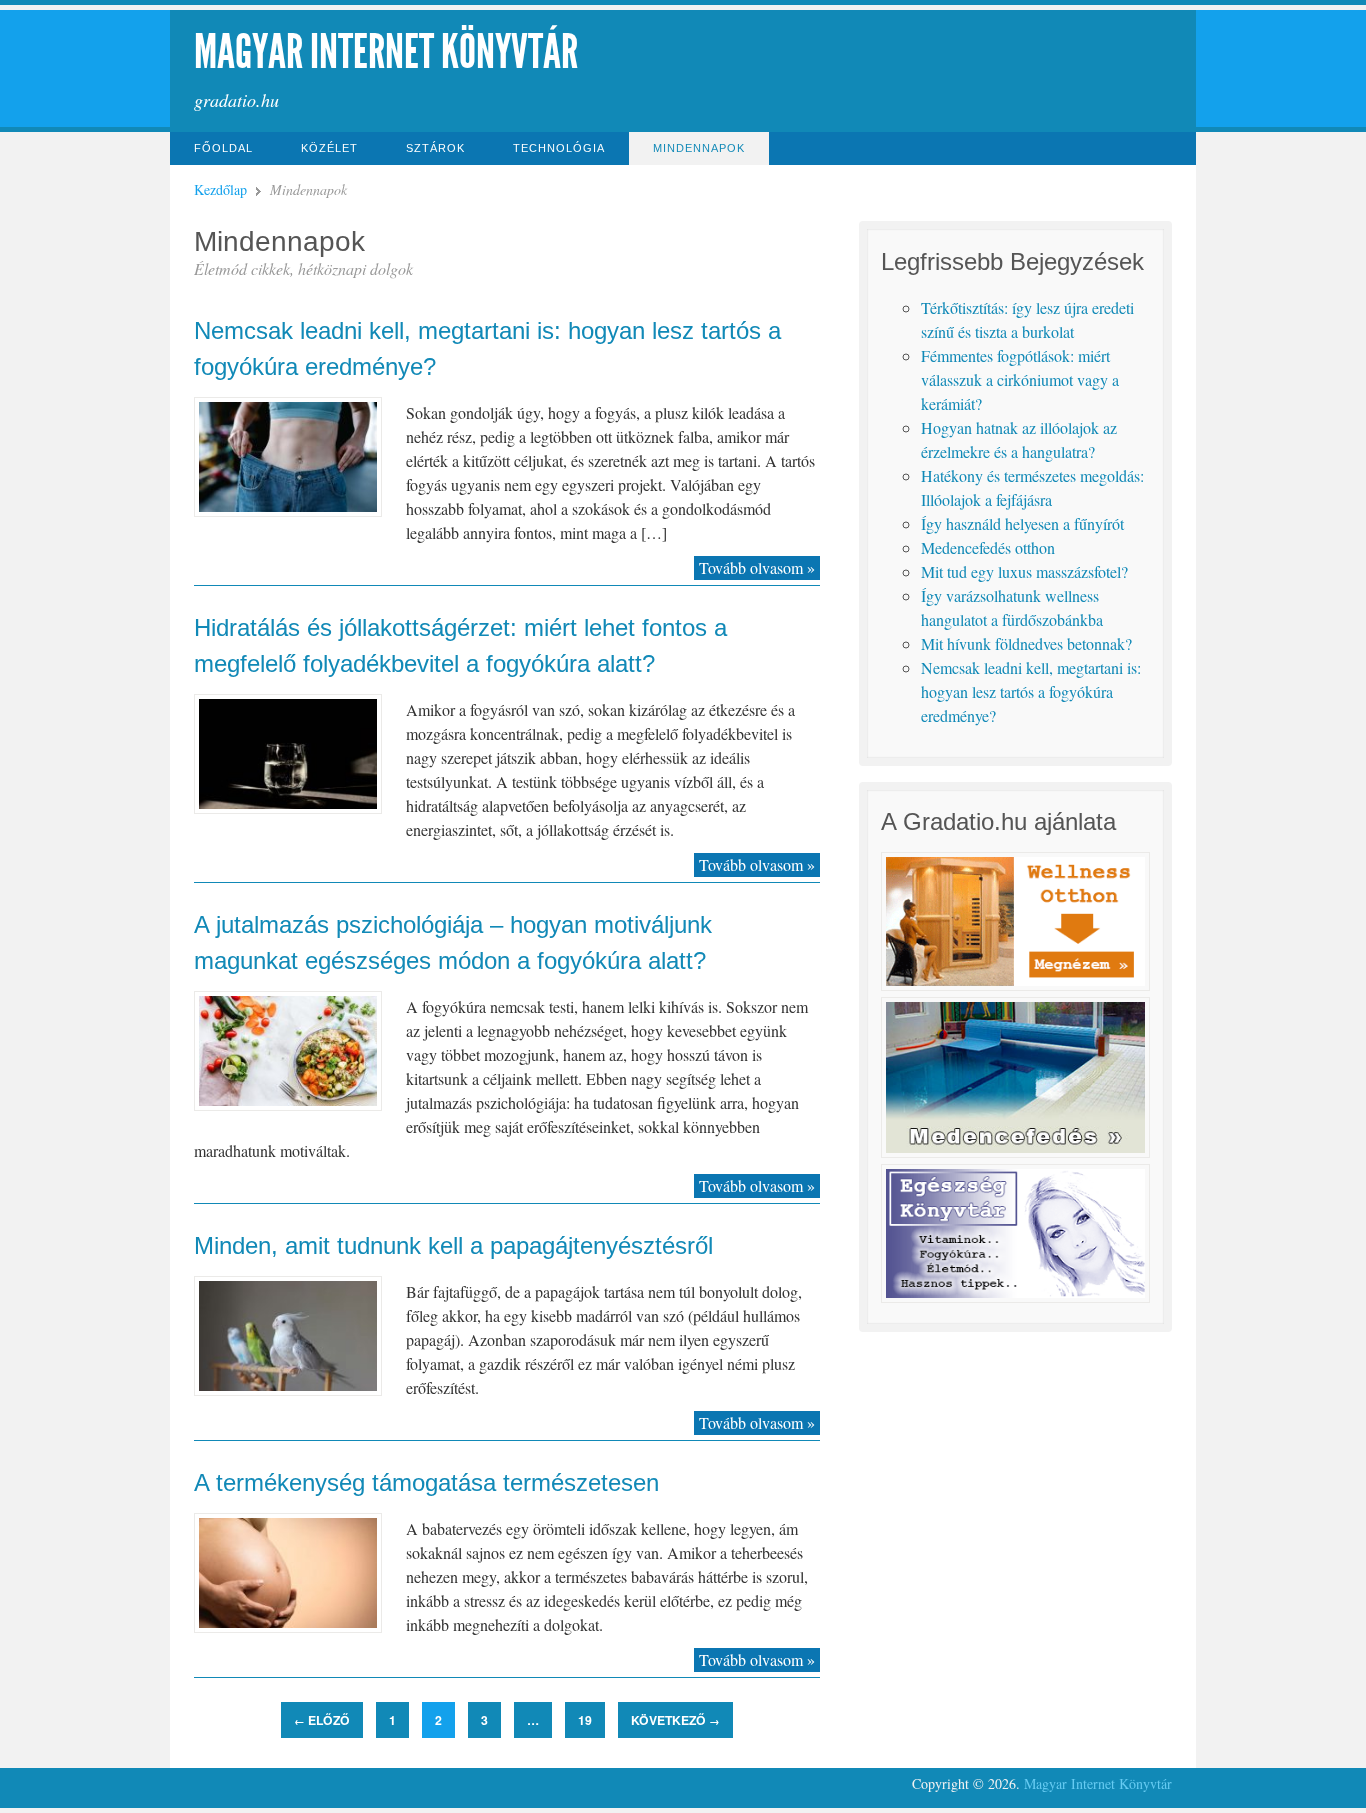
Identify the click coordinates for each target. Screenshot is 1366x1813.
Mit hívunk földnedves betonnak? (1026, 643)
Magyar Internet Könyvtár (386, 51)
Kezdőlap (220, 189)
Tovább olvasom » (757, 567)
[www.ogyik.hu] (1015, 1296)
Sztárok (435, 148)
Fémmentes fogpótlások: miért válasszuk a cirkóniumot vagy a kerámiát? (1020, 379)
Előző (322, 1720)
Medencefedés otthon (988, 547)
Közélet (329, 148)
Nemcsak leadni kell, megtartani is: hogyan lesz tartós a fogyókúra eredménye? (1031, 691)
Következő (675, 1720)
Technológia (559, 148)
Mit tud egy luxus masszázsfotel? (1024, 571)
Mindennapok (699, 148)
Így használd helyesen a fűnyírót (1022, 523)
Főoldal (223, 148)
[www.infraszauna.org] (1015, 984)
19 (585, 1720)
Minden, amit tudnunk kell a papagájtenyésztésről (453, 1245)
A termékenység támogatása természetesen (426, 1482)
